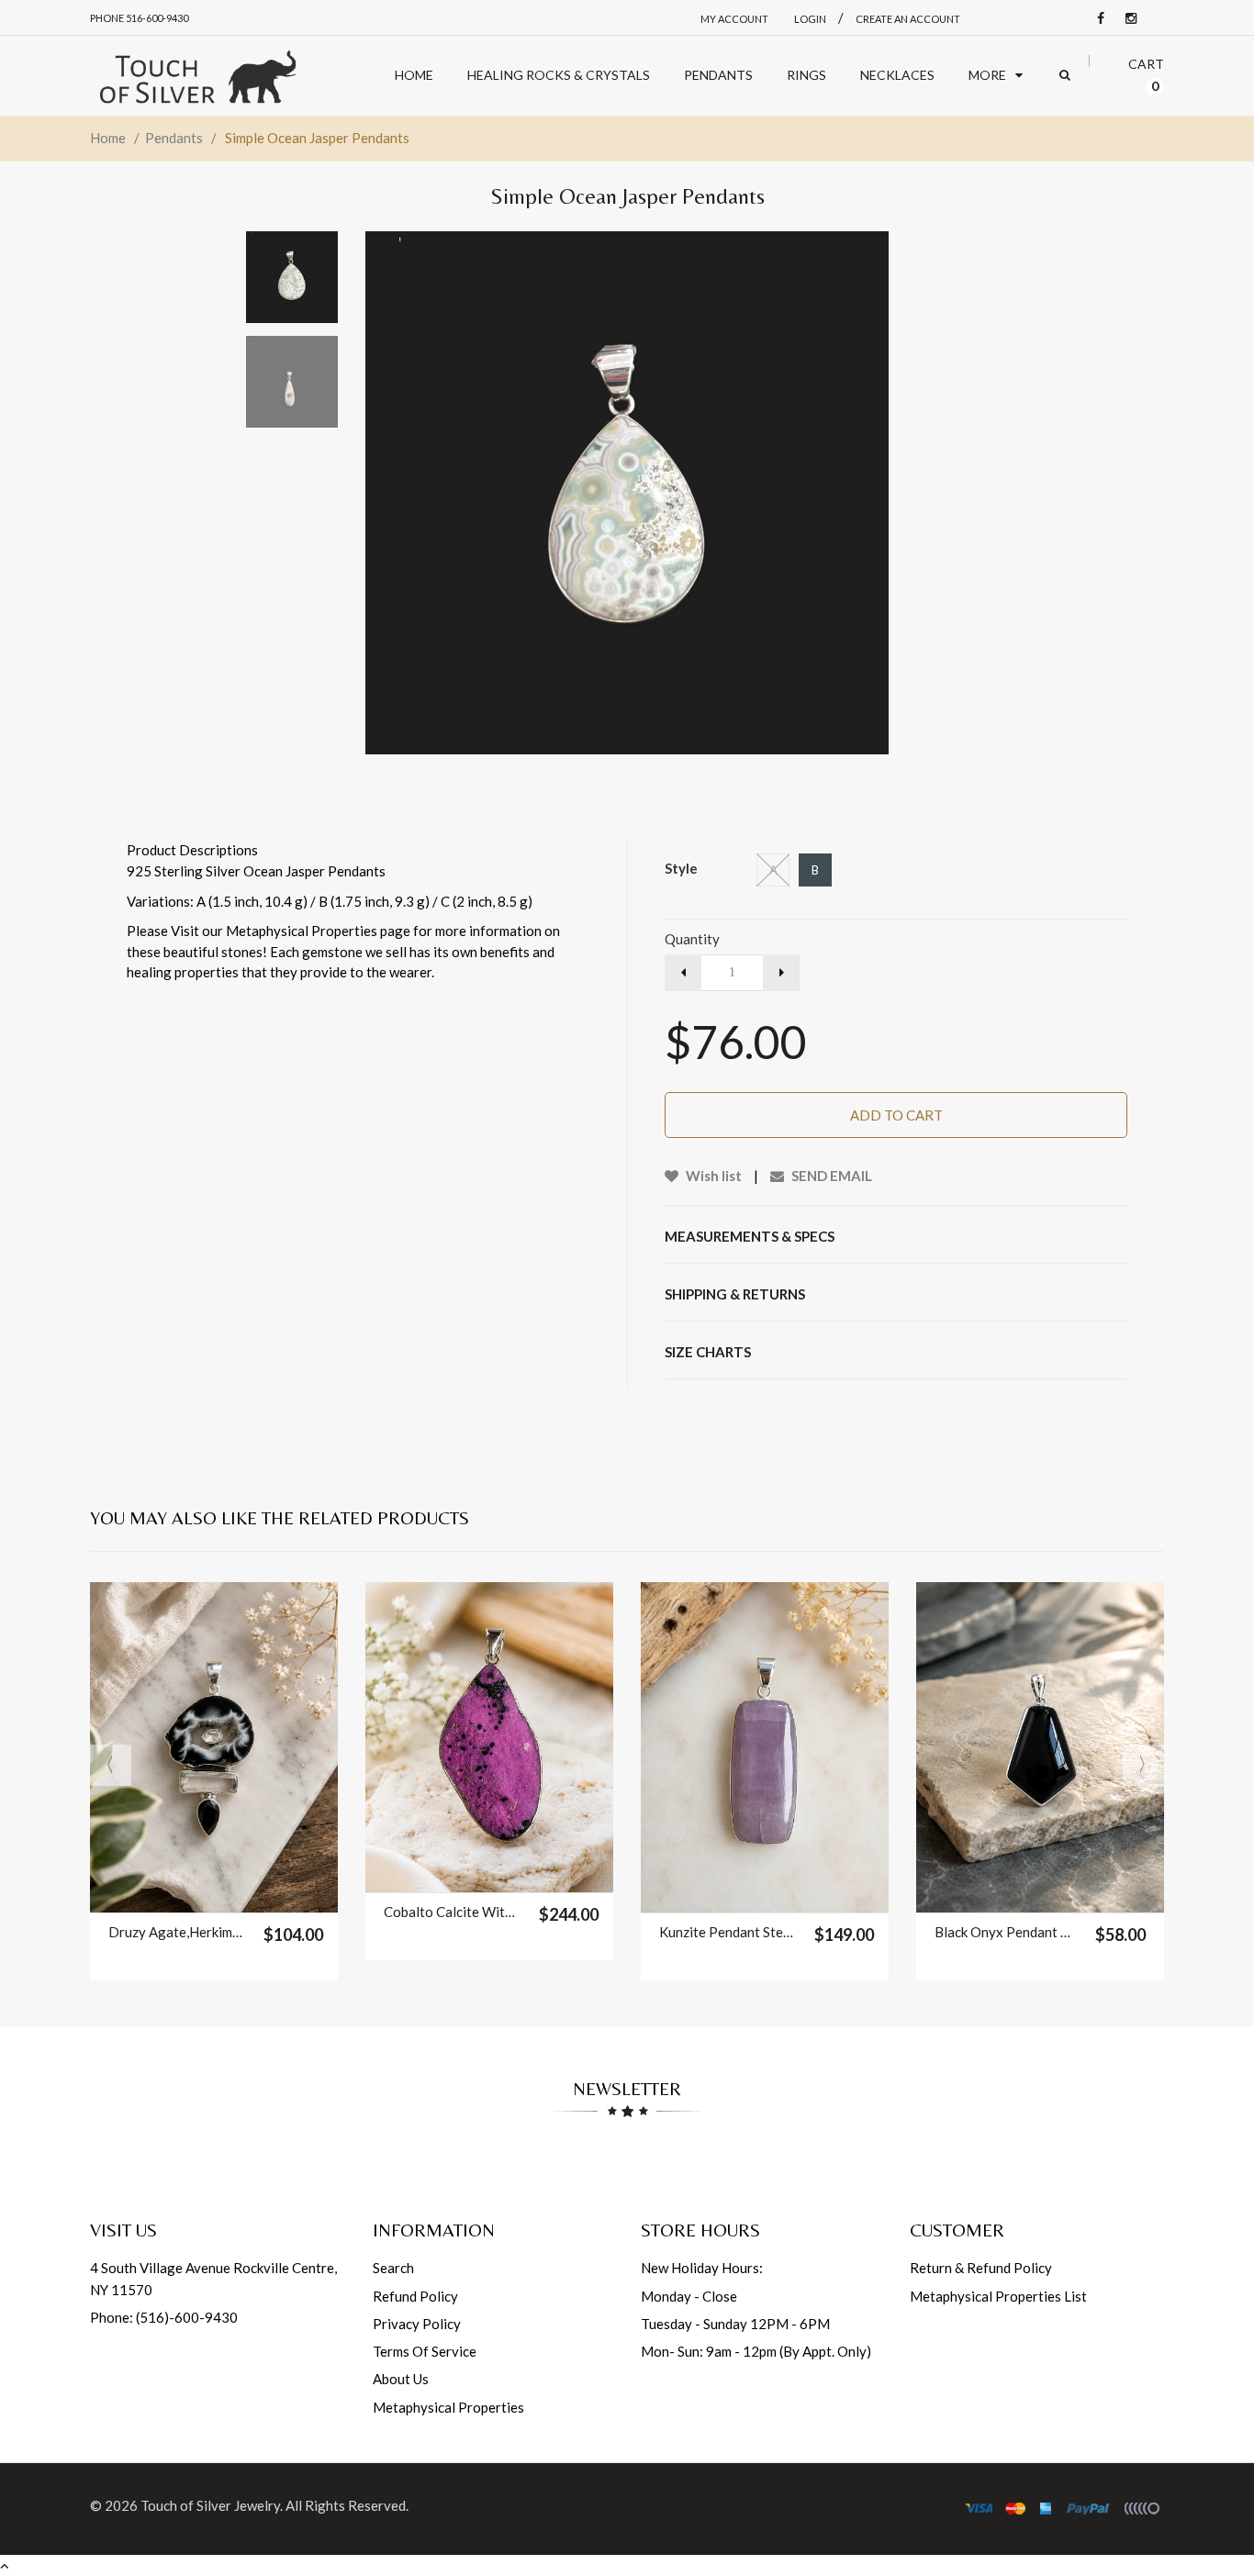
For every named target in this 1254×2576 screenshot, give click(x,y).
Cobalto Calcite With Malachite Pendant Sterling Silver (452, 1912)
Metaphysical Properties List (998, 2296)
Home (108, 138)
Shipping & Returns (735, 1294)
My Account (734, 19)
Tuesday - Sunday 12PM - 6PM (735, 2324)
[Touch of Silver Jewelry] (197, 76)
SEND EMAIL (830, 1176)
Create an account (908, 19)
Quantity (692, 939)
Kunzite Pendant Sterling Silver (728, 1932)
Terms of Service (425, 2351)
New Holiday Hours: (702, 2268)
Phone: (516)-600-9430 (164, 2317)
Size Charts (708, 1352)
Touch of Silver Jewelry (210, 2505)
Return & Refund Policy (981, 2268)
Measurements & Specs (750, 1236)
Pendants (174, 138)
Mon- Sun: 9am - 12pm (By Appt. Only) (756, 2351)
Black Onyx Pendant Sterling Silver (1003, 1932)
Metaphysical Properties (448, 2407)
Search (393, 2268)
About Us (401, 2379)
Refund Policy (415, 2296)
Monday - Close (689, 2296)
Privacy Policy (417, 2324)
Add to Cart (896, 1115)
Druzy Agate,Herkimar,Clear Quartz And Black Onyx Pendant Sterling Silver (177, 1932)
